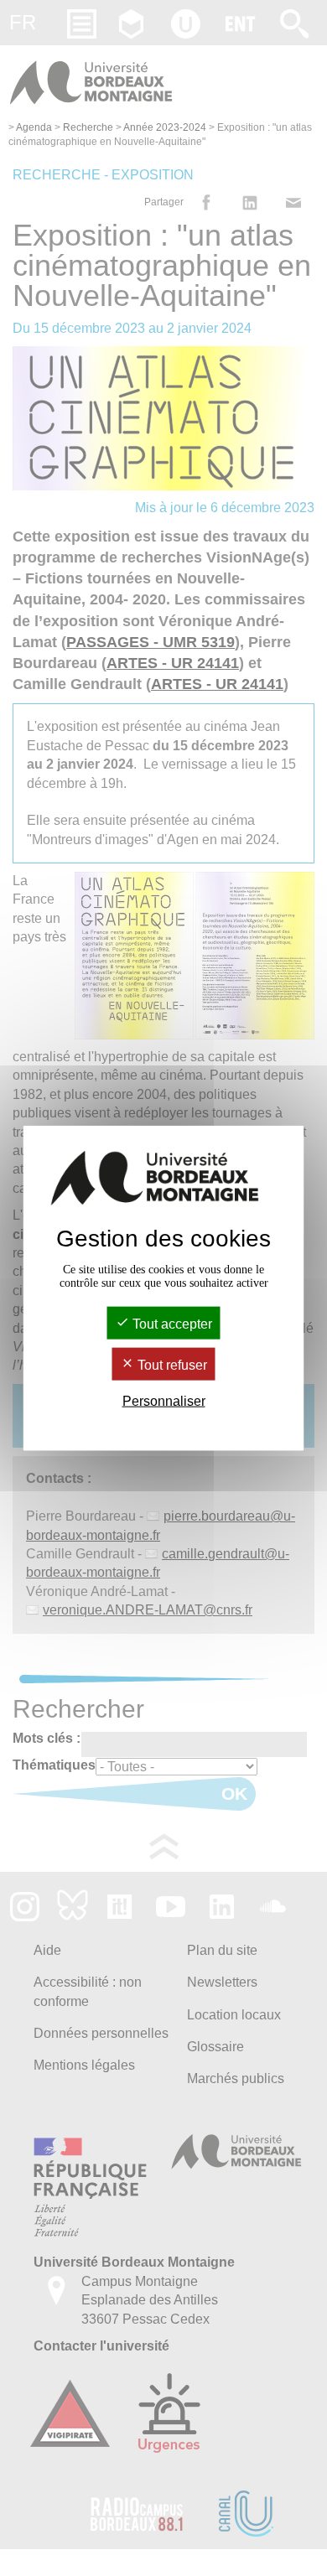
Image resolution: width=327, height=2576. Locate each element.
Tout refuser (171, 1365)
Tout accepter (171, 1323)
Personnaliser (164, 1401)
